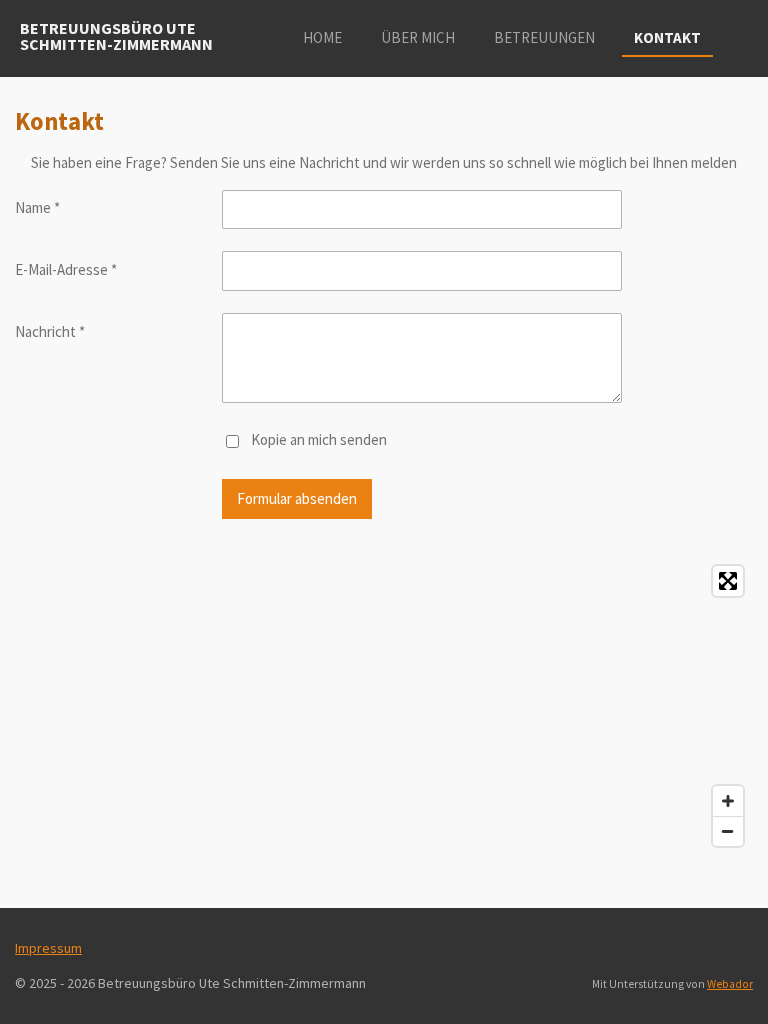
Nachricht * (50, 331)
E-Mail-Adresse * (66, 269)
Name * (37, 207)
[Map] (384, 706)
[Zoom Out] (728, 831)
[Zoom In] (728, 801)
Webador (730, 984)
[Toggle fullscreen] (728, 581)
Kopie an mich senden (319, 439)
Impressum (48, 948)
